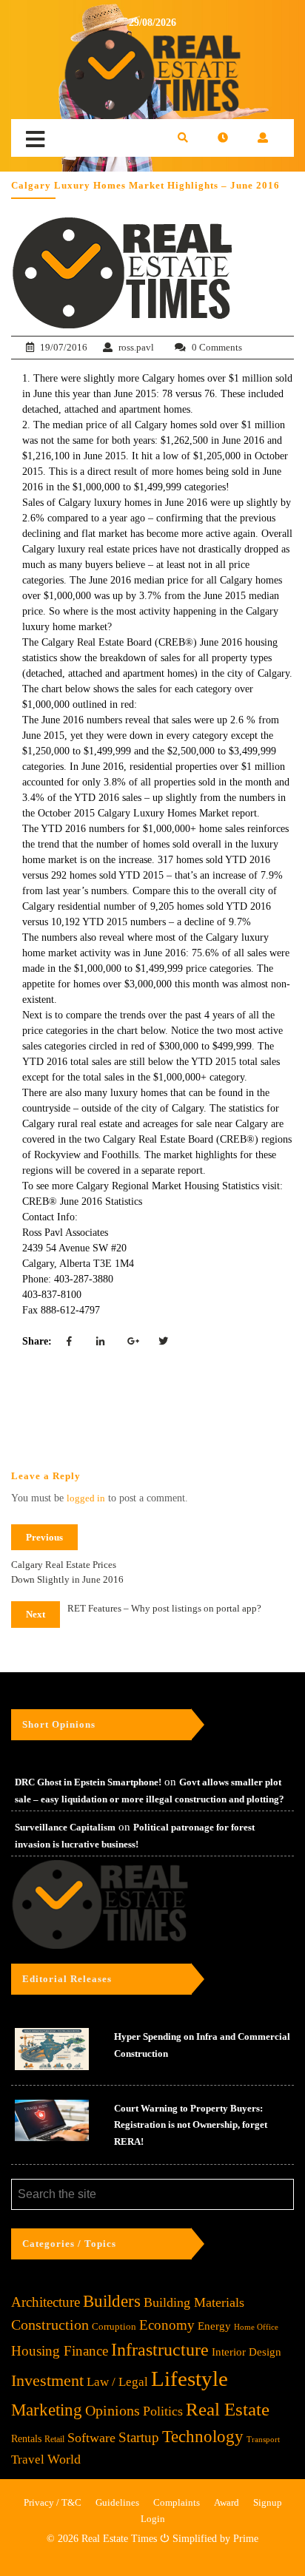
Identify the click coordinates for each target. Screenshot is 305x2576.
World (64, 2459)
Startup (139, 2437)
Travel (28, 2460)
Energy (214, 2326)
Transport (263, 2439)
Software (91, 2438)
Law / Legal (117, 2382)
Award (227, 2502)
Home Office (256, 2327)
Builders (112, 2301)
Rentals (26, 2439)
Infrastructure (160, 2349)
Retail (54, 2439)
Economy (167, 2325)
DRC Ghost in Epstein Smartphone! (88, 1782)
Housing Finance (60, 2351)
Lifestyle (190, 2379)
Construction (50, 2325)
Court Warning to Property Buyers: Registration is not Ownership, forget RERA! (191, 2125)
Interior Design (247, 2352)
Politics (163, 2411)
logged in (86, 1498)
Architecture (46, 2302)
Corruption (114, 2326)
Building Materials (194, 2302)
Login (153, 2519)
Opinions (113, 2411)
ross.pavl (136, 347)
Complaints (177, 2502)
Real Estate (228, 2409)
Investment (47, 2380)
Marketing (47, 2410)
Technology (203, 2436)
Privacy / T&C (53, 2502)
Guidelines (117, 2502)
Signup (268, 2502)
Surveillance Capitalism (65, 1827)
